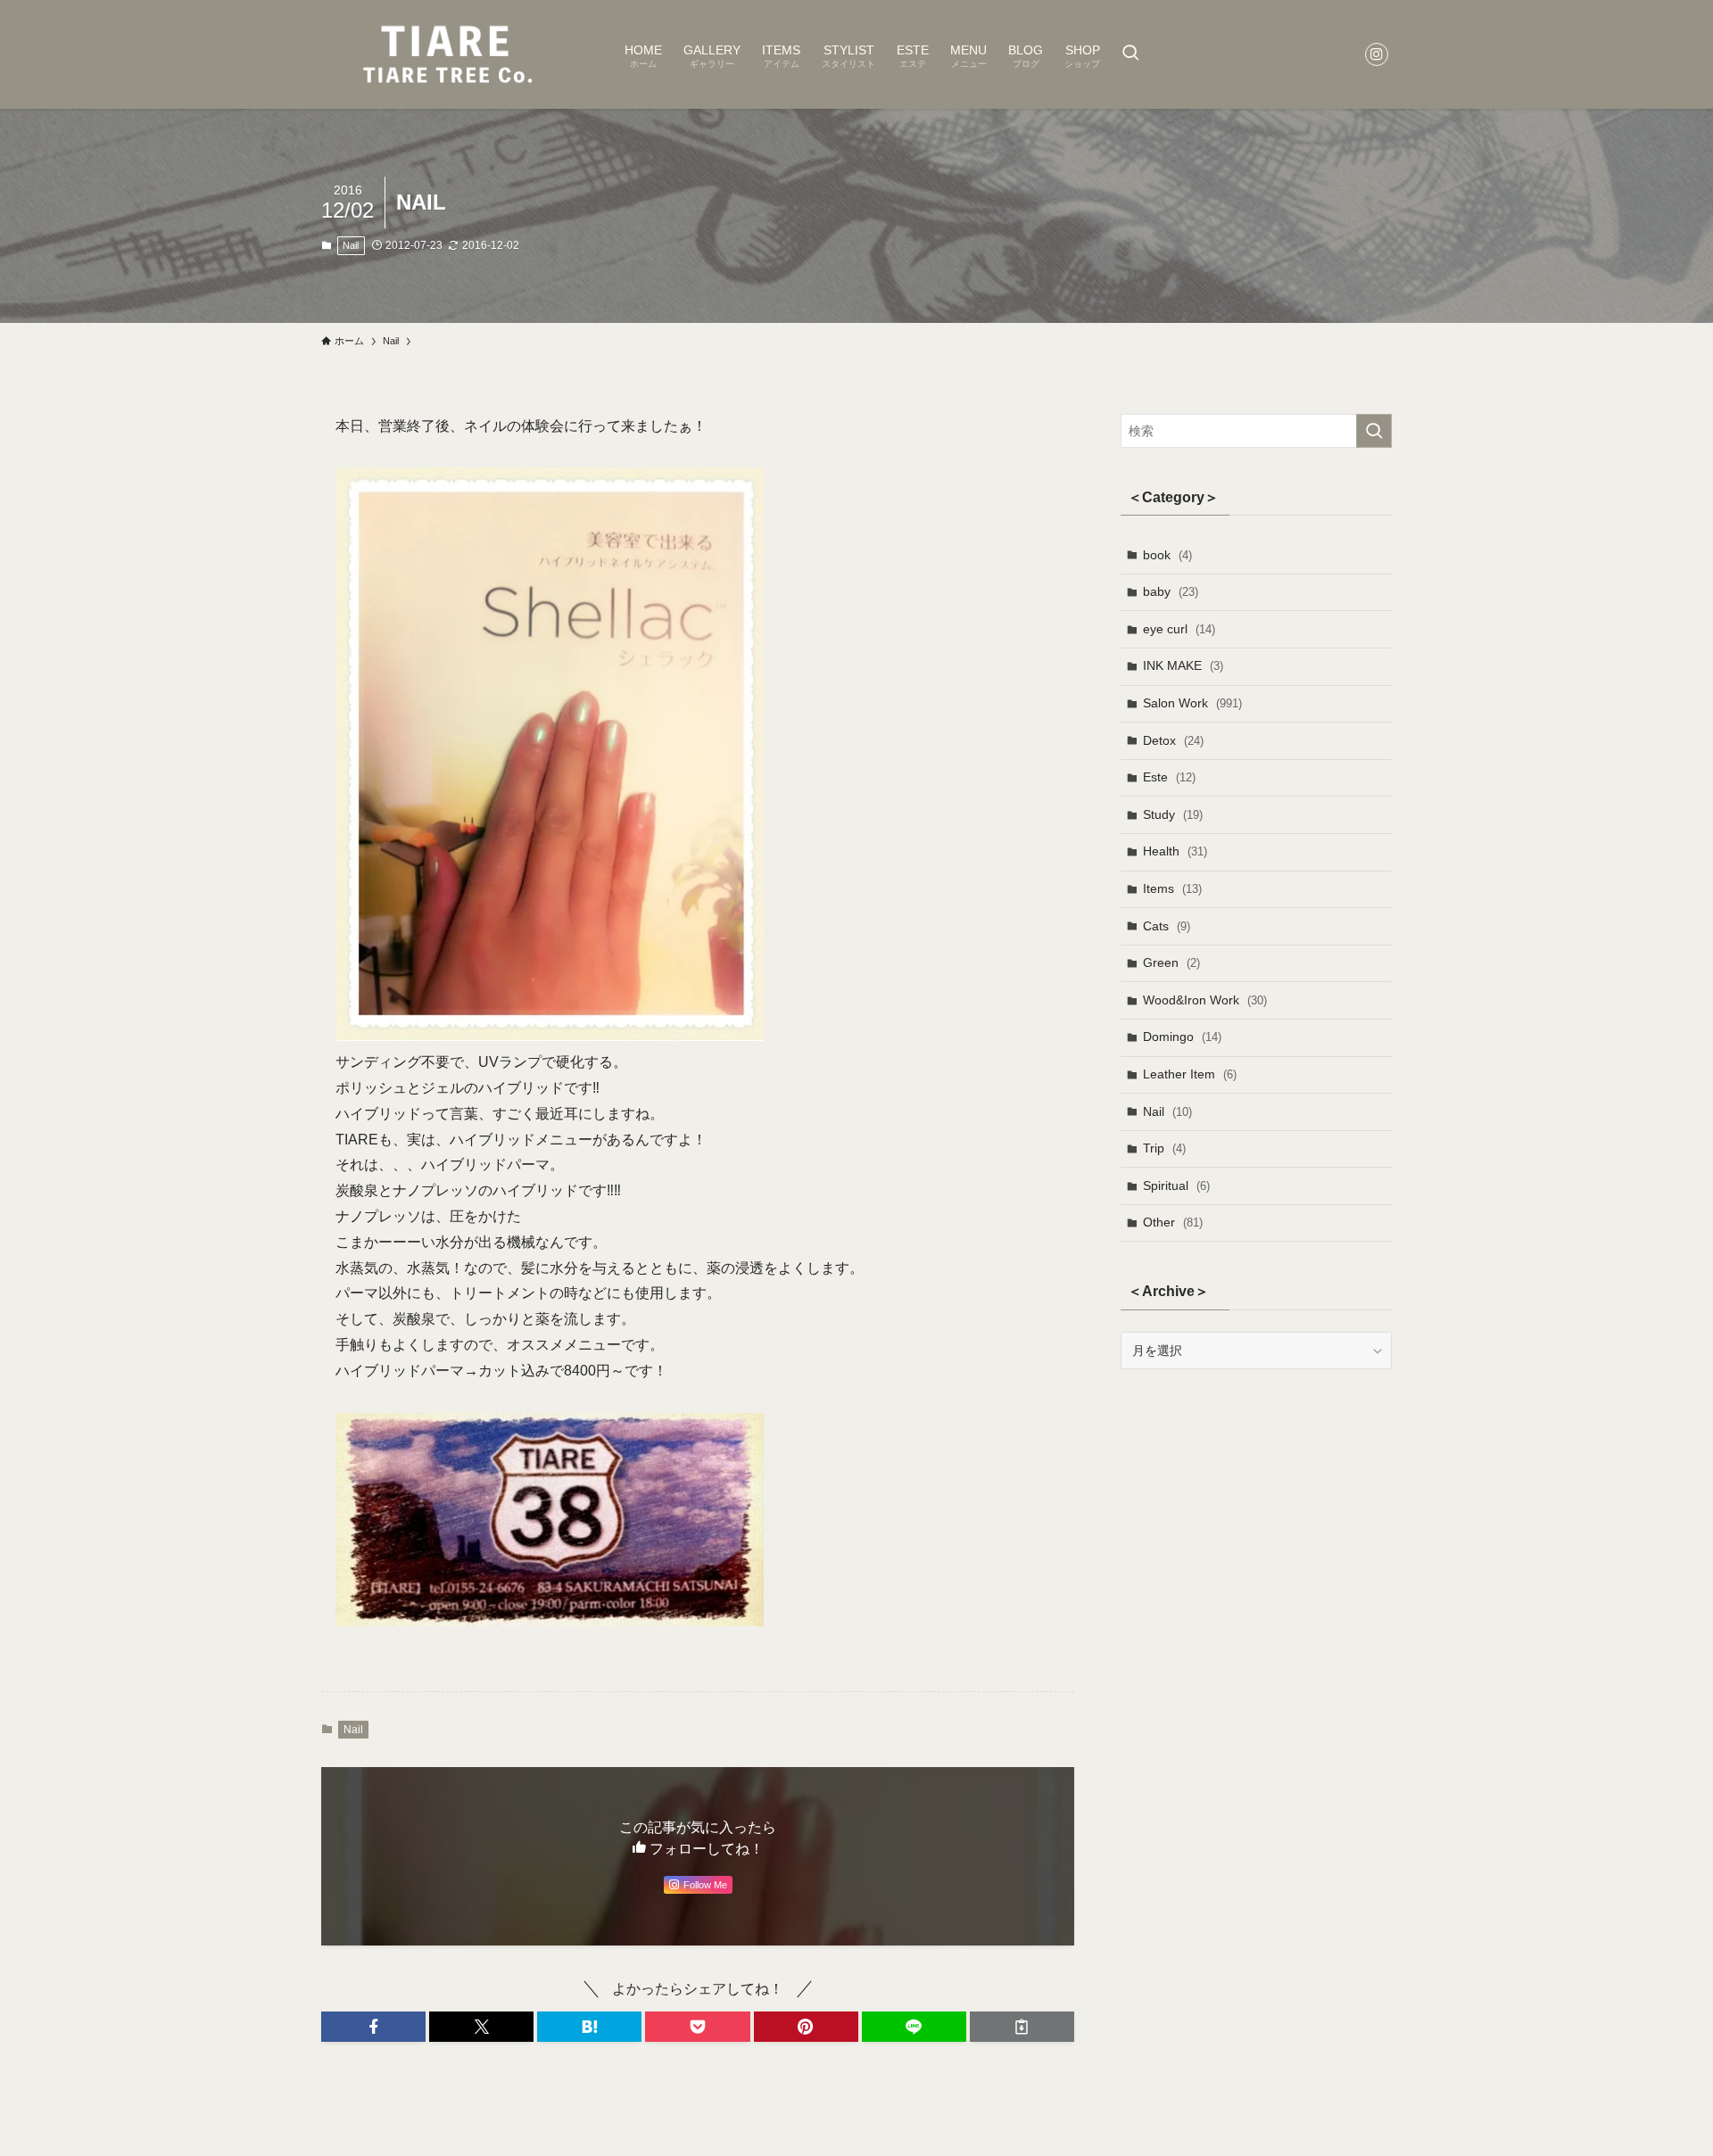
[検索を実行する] (1374, 431)
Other (1173, 1222)
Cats (1167, 926)
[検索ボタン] (1130, 54)
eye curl (1179, 629)
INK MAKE (1183, 665)
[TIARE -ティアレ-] (450, 54)
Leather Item (1190, 1074)
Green (1171, 962)
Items (1172, 888)
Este (1169, 777)
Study (1173, 814)
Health (1175, 851)
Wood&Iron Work (1205, 1000)
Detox (1173, 740)
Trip (1164, 1148)
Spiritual (1176, 1185)
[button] (373, 2027)
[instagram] (1377, 54)
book (1167, 555)
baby (1171, 591)
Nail (351, 245)
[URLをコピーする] (1022, 2027)
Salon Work (1192, 703)
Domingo (1182, 1037)
